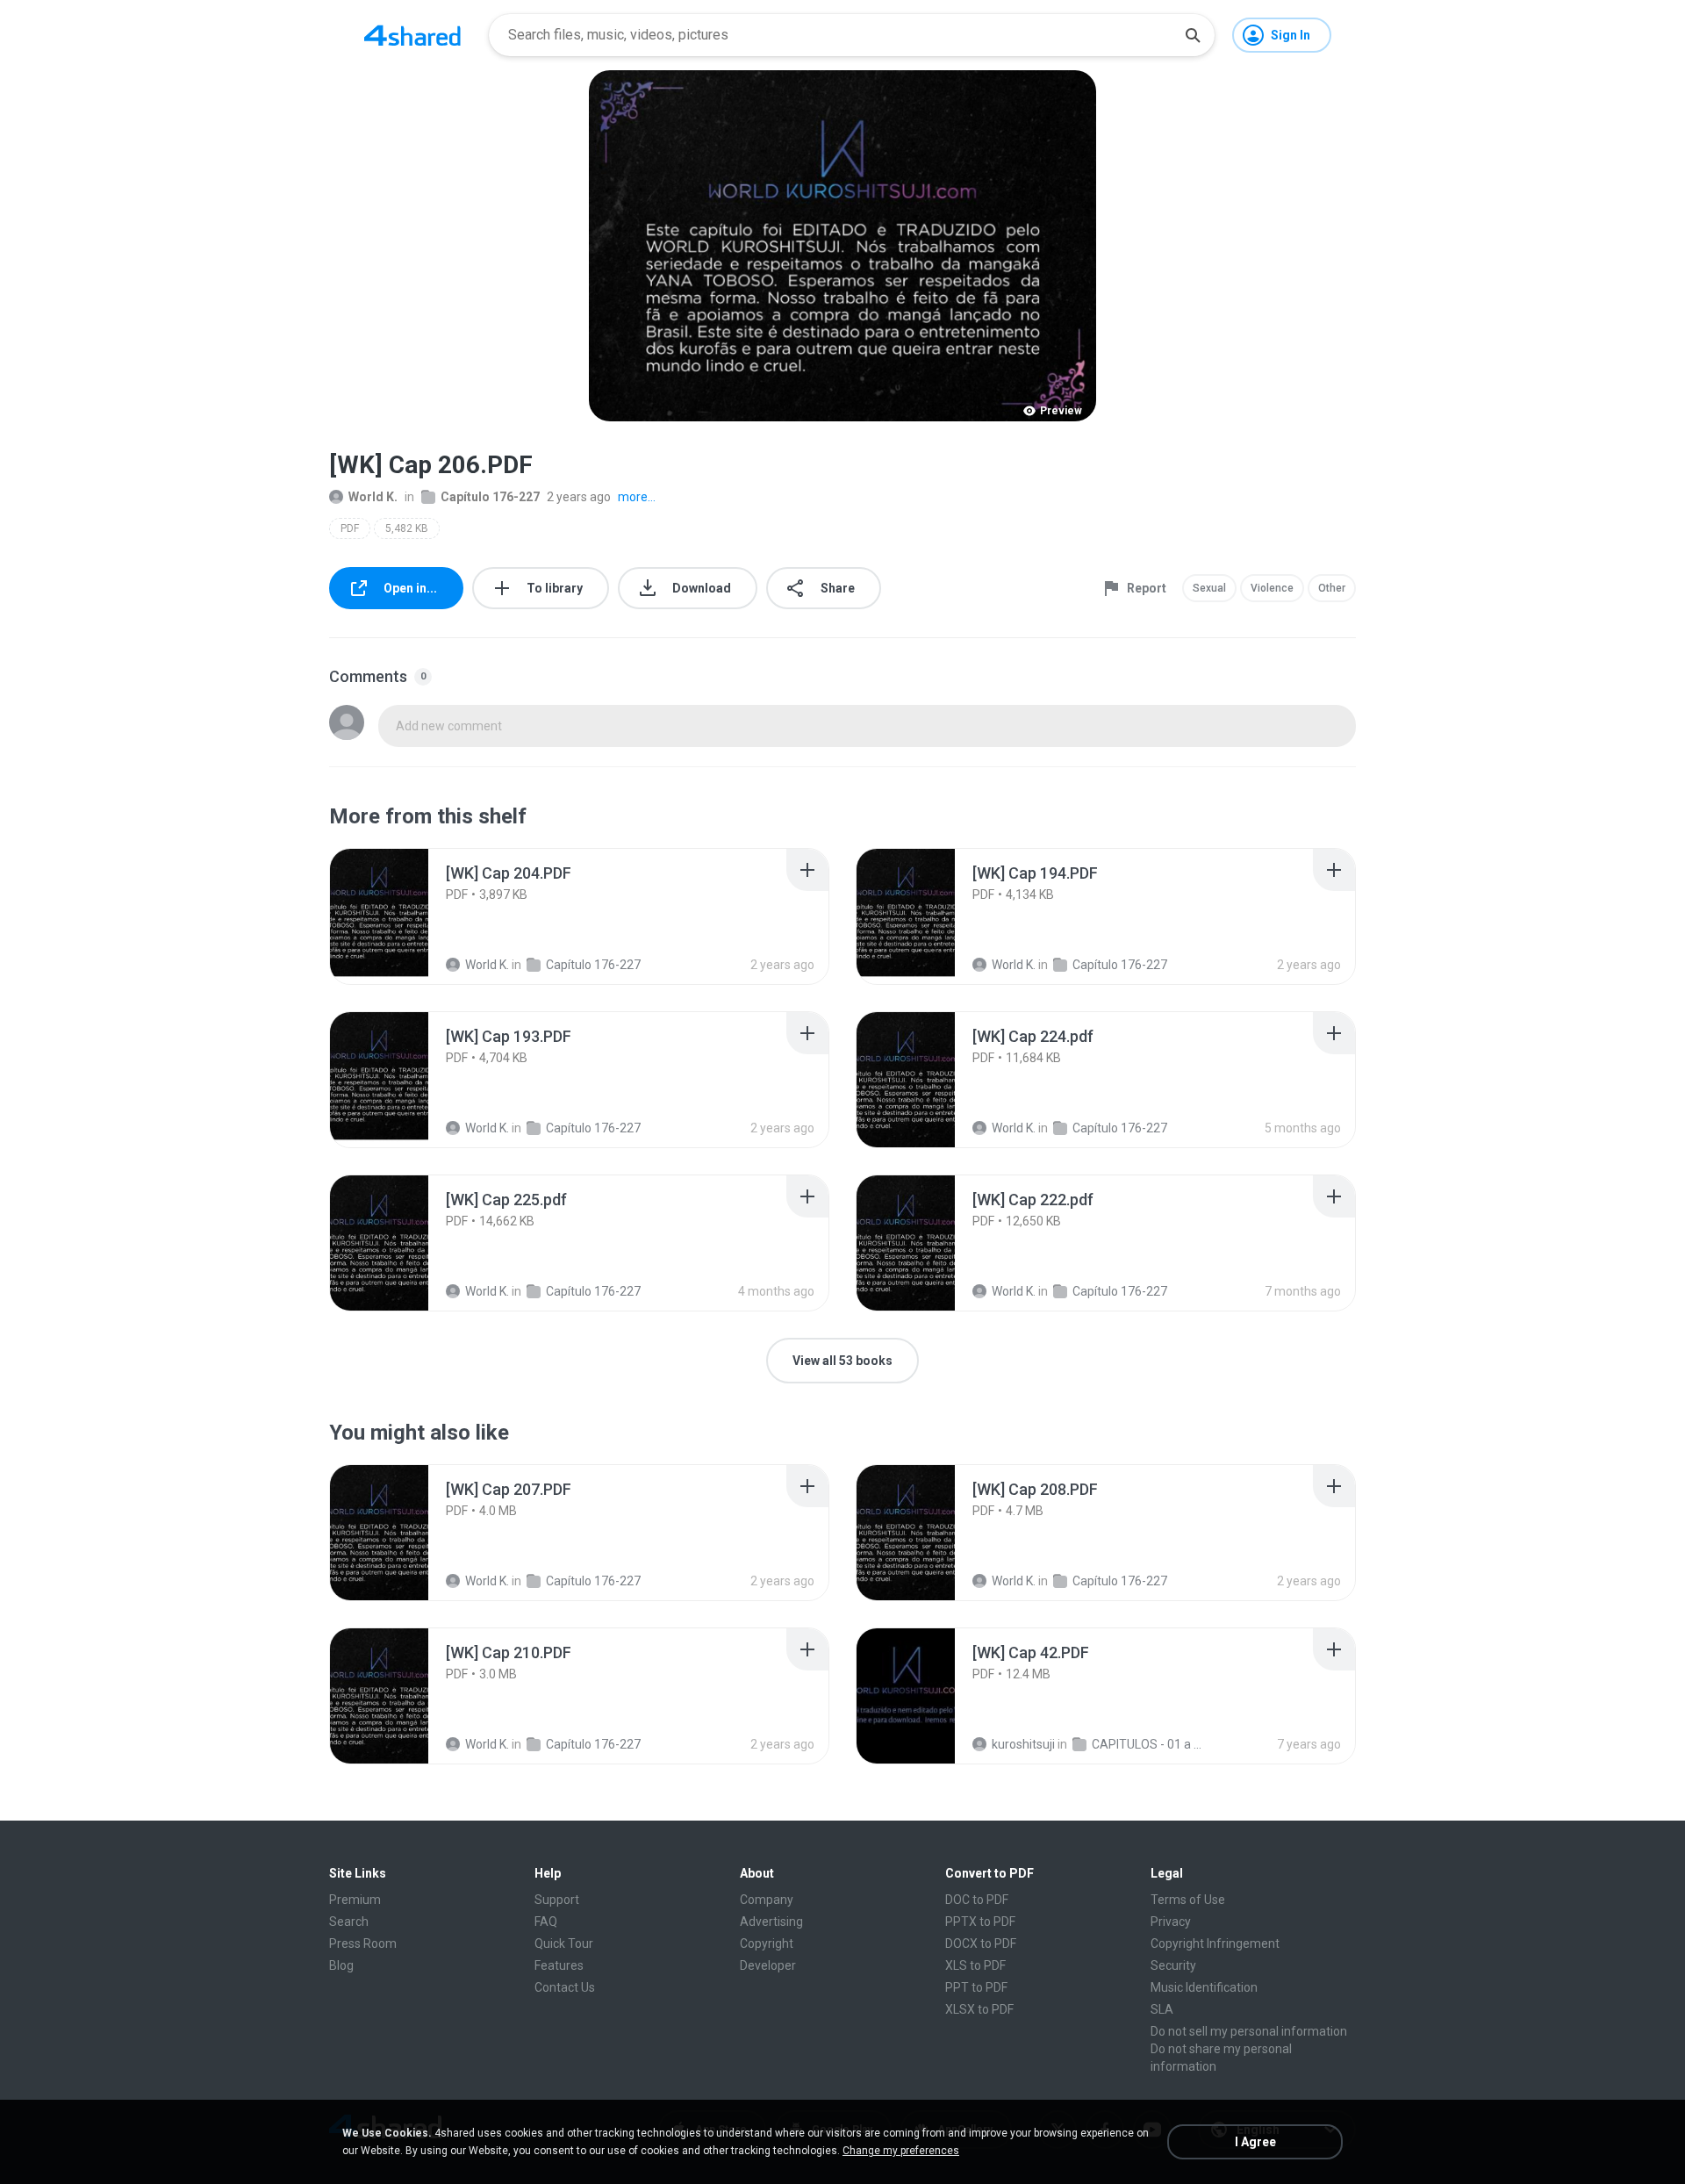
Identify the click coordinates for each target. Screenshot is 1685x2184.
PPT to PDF (976, 1987)
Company (767, 1900)
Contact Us (565, 1987)
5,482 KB (407, 528)
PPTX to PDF (980, 1922)
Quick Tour (564, 1943)
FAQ (546, 1922)
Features (559, 1965)
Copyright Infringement (1215, 1943)
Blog (341, 1965)
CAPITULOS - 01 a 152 (1148, 1744)
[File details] (398, 916)
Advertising (771, 1922)
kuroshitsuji (1023, 1744)
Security (1173, 1965)
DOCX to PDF (981, 1943)
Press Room (363, 1943)
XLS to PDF (975, 1965)
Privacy (1171, 1922)
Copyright (767, 1943)
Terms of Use (1188, 1900)
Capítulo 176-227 (490, 497)
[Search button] (1193, 35)
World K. (373, 497)
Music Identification (1204, 1987)
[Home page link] (412, 35)
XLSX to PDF (979, 2009)
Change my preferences (901, 2151)
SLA (1162, 2009)
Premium (355, 1900)
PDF (350, 528)
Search (349, 1922)
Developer (768, 1965)
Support (557, 1900)
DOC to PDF (977, 1900)
